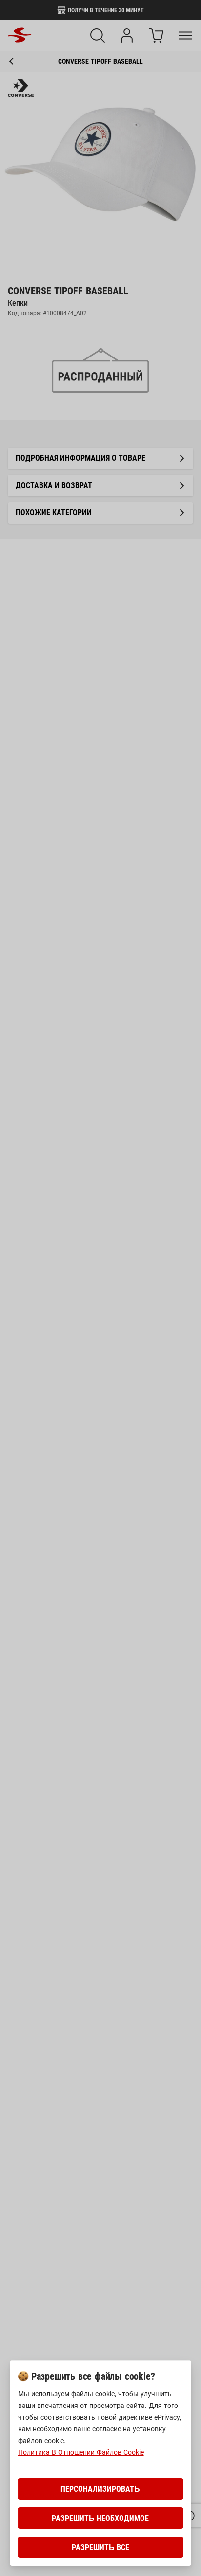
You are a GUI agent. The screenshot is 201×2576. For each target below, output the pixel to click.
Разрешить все (100, 2548)
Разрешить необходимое (100, 2518)
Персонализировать (100, 2489)
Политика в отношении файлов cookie (81, 2452)
